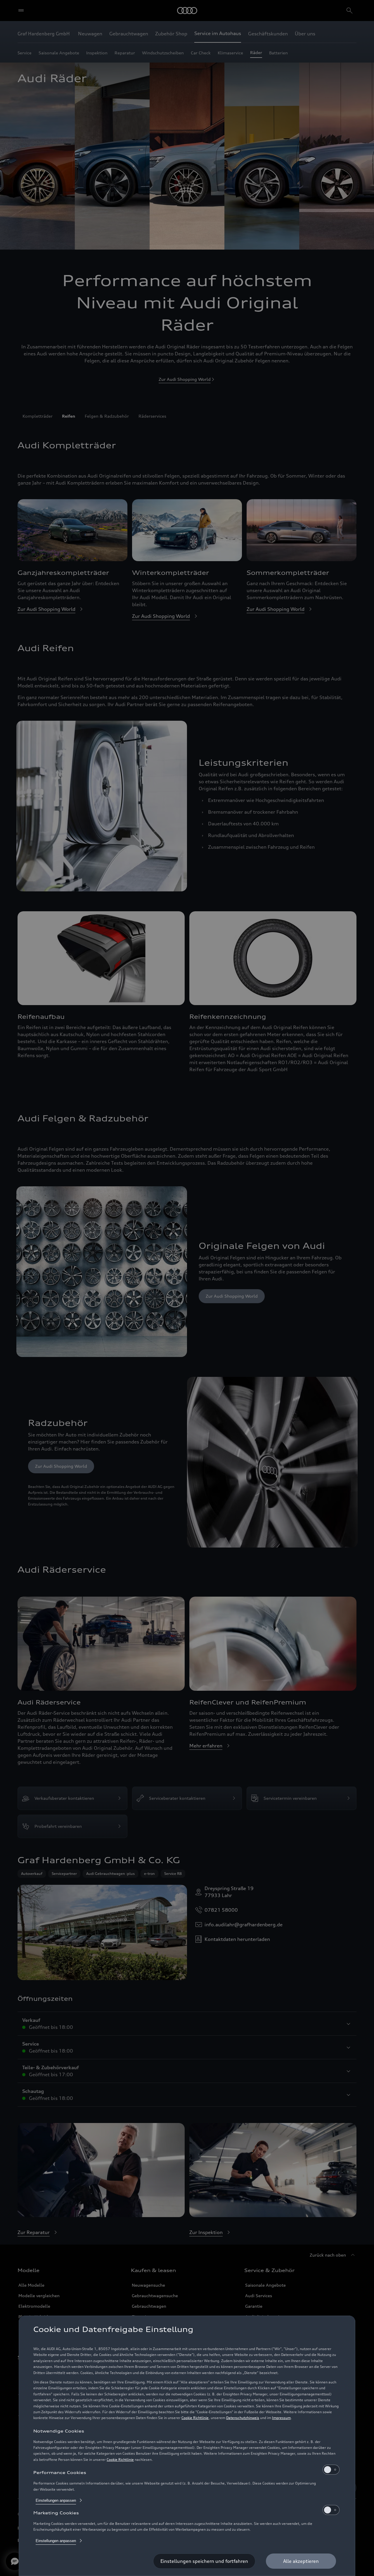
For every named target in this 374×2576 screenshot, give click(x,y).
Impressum (281, 2418)
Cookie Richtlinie (195, 2418)
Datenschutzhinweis (243, 2418)
